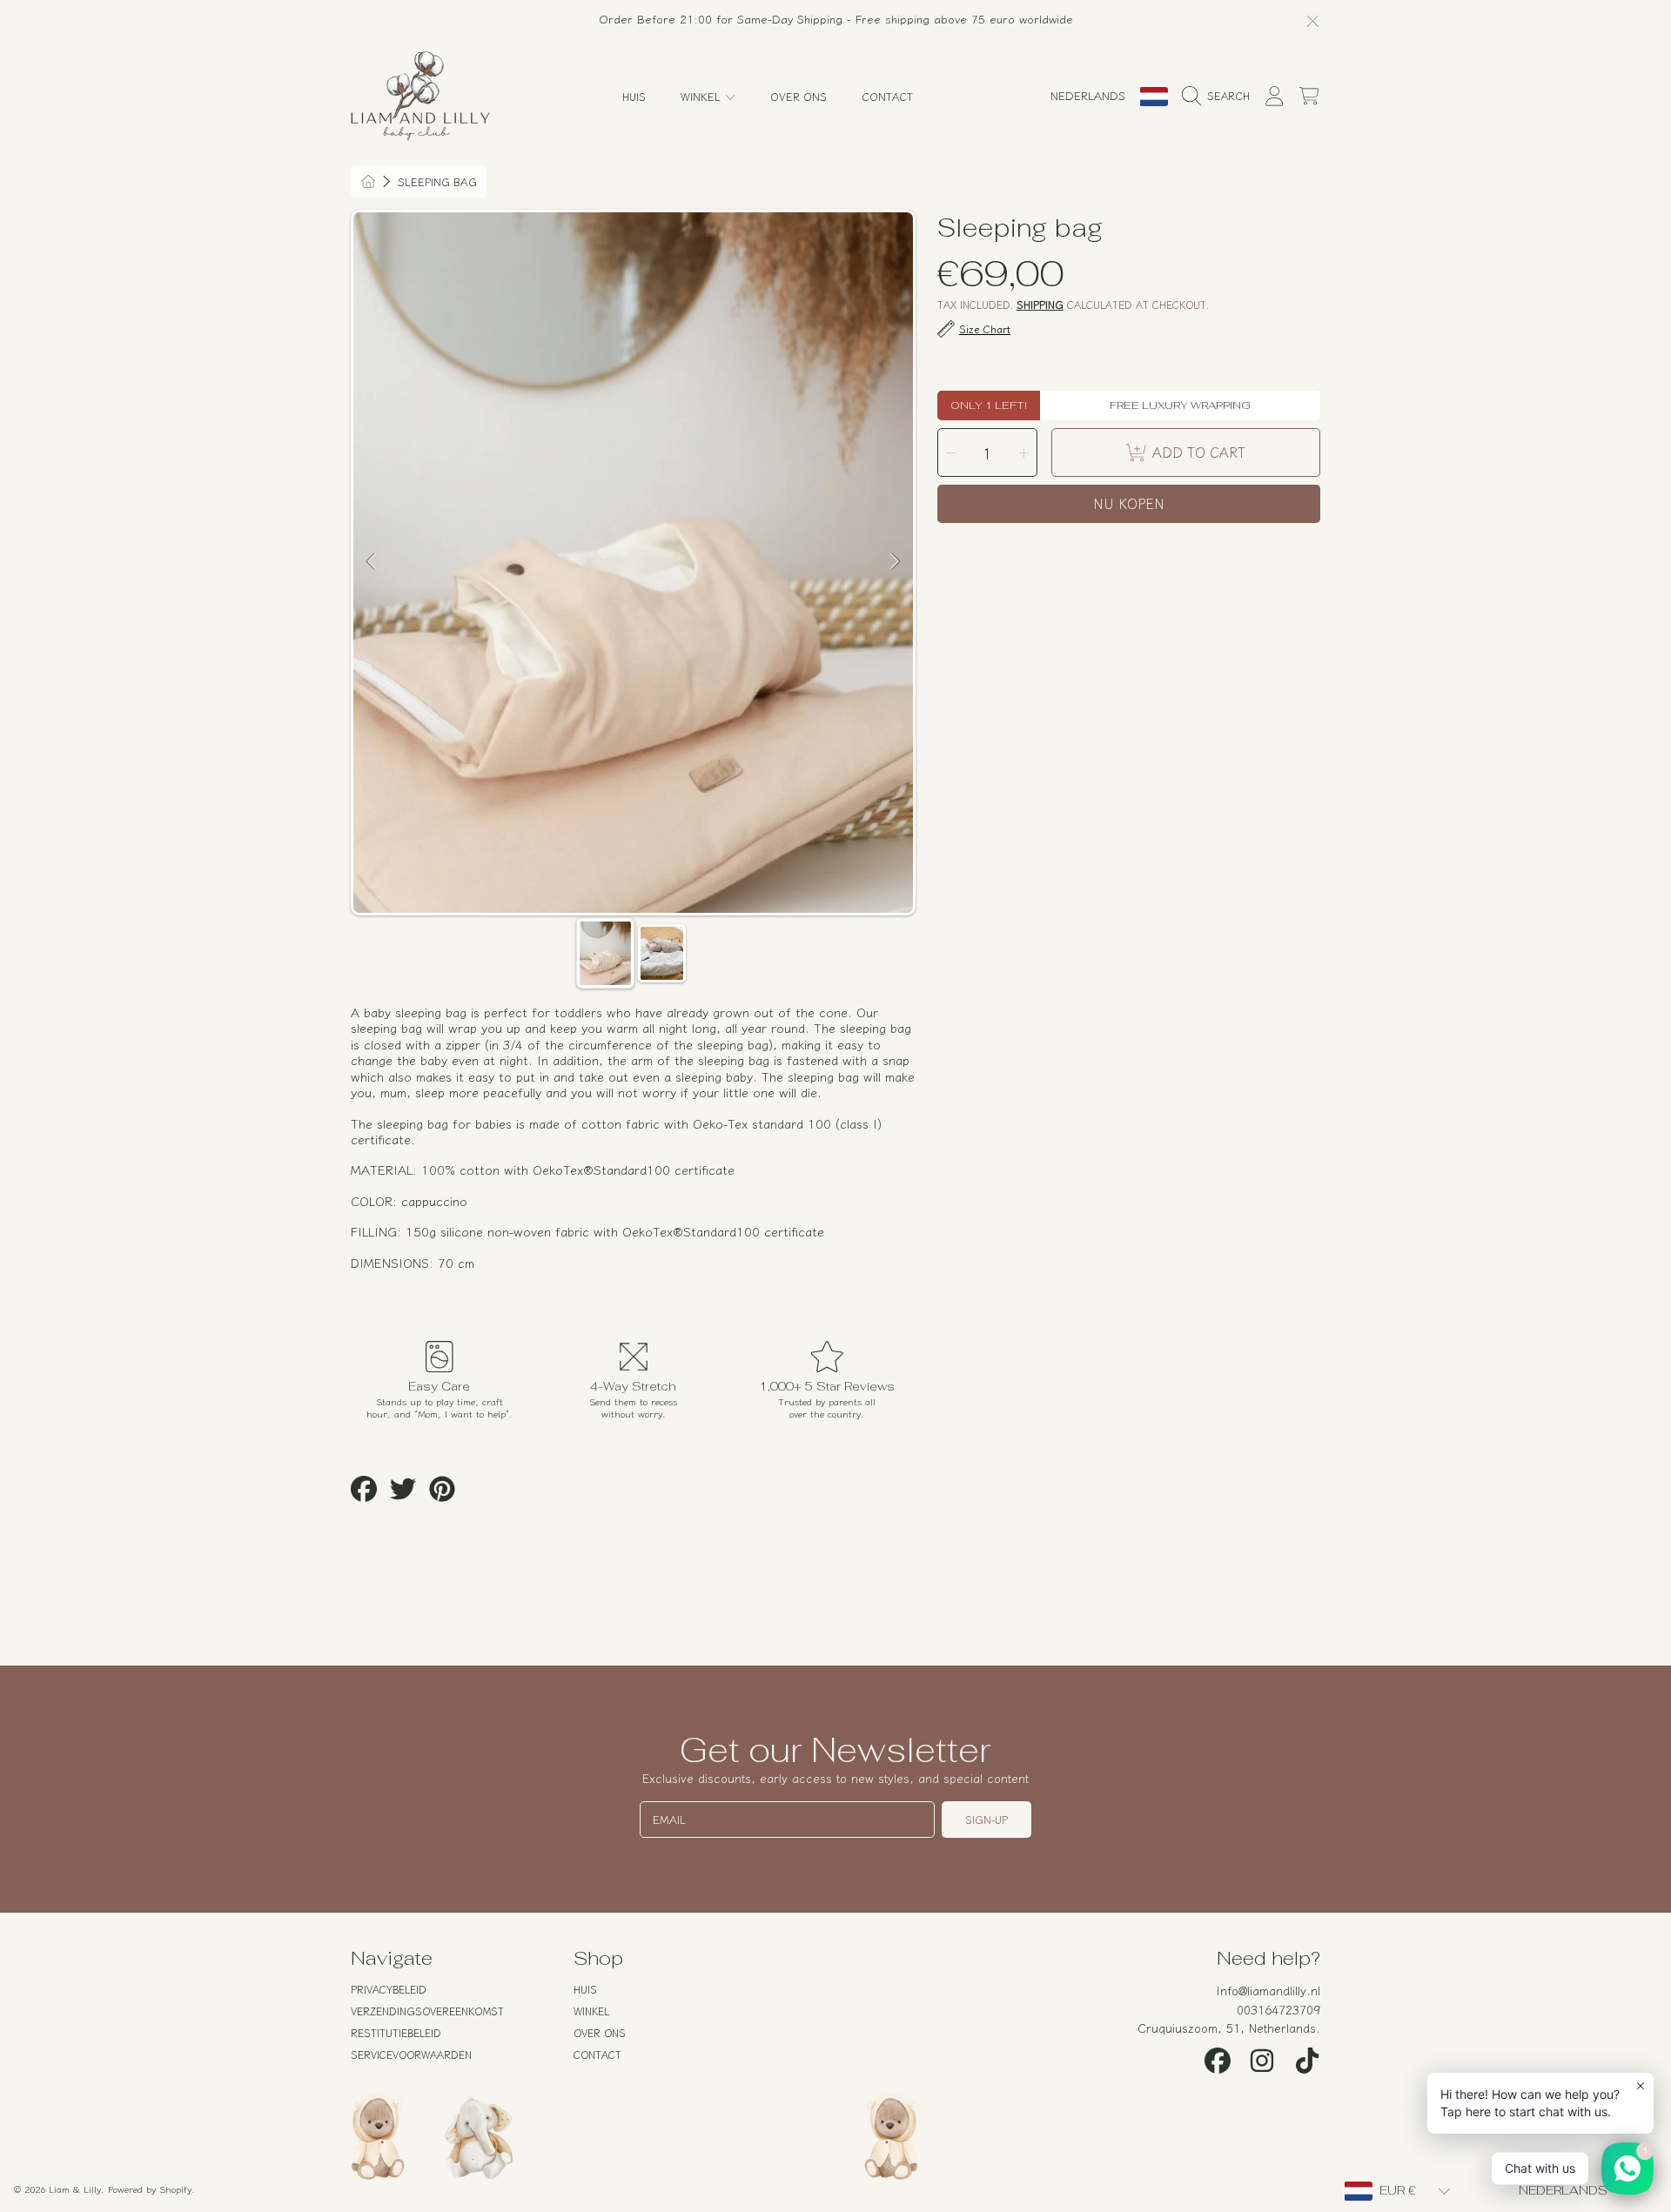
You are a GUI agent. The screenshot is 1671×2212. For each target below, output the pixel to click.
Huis (585, 1989)
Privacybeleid (389, 1989)
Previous (372, 562)
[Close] (1313, 20)
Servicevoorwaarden (411, 2054)
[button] (1220, 97)
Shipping (1040, 305)
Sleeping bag (437, 182)
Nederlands (1088, 95)
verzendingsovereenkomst (427, 2011)
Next (895, 562)
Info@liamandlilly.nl (1268, 1990)
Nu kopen (1129, 503)
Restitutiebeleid (396, 2032)
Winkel (702, 96)
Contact (597, 2054)
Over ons (600, 2032)
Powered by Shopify (150, 2189)
